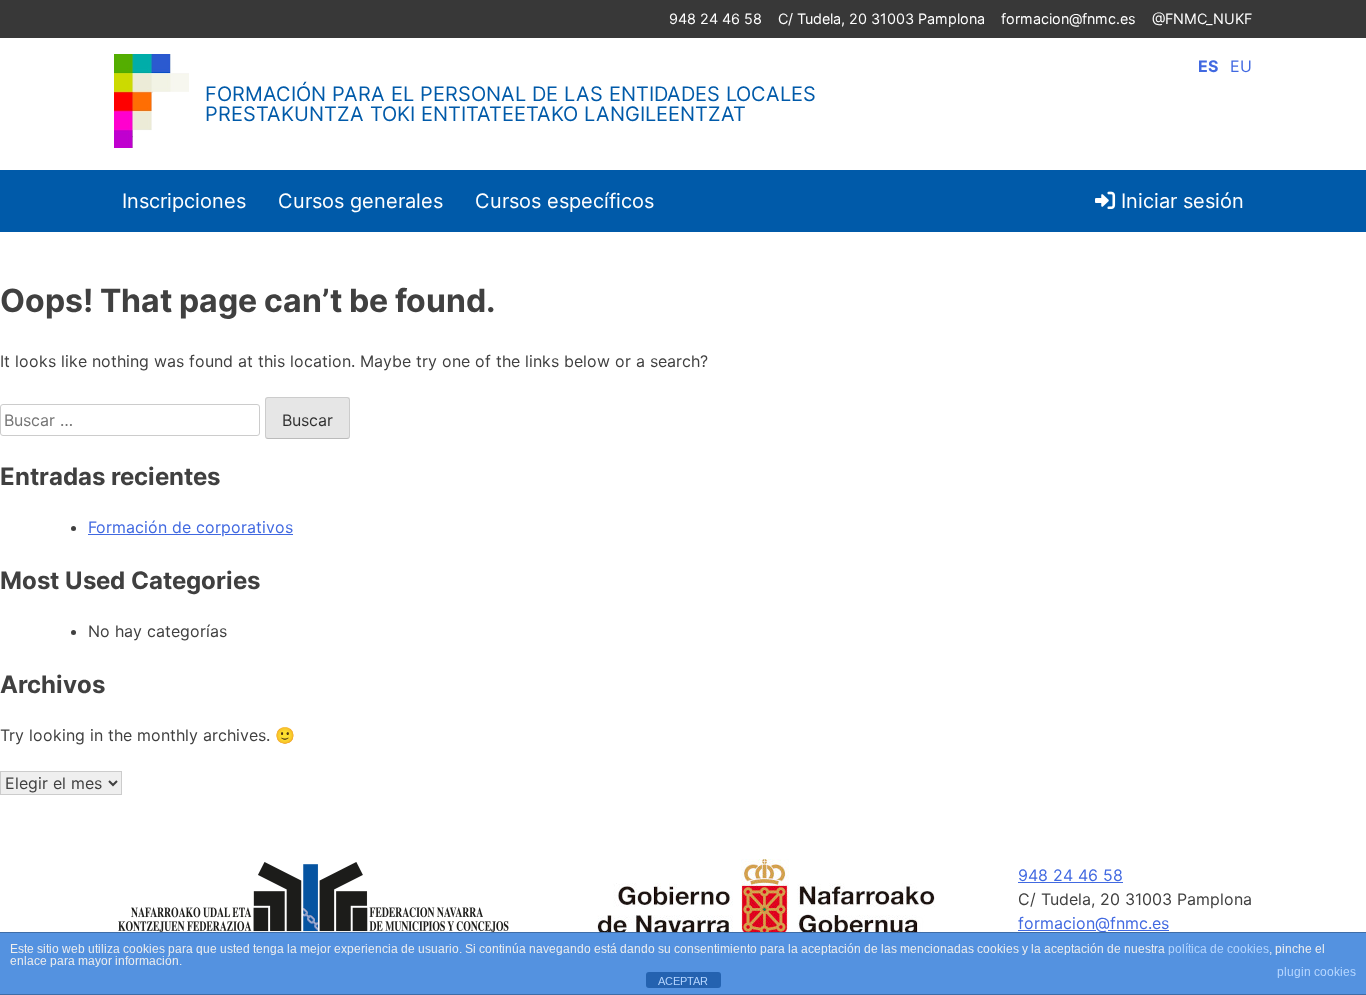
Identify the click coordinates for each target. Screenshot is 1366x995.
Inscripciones (184, 201)
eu (1241, 66)
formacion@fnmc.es (1068, 18)
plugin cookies (1316, 972)
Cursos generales (360, 201)
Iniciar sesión (1179, 201)
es (1208, 66)
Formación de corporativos (190, 527)
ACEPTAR (683, 981)
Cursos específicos (564, 201)
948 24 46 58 (715, 18)
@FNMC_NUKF (1202, 18)
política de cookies (1218, 949)
